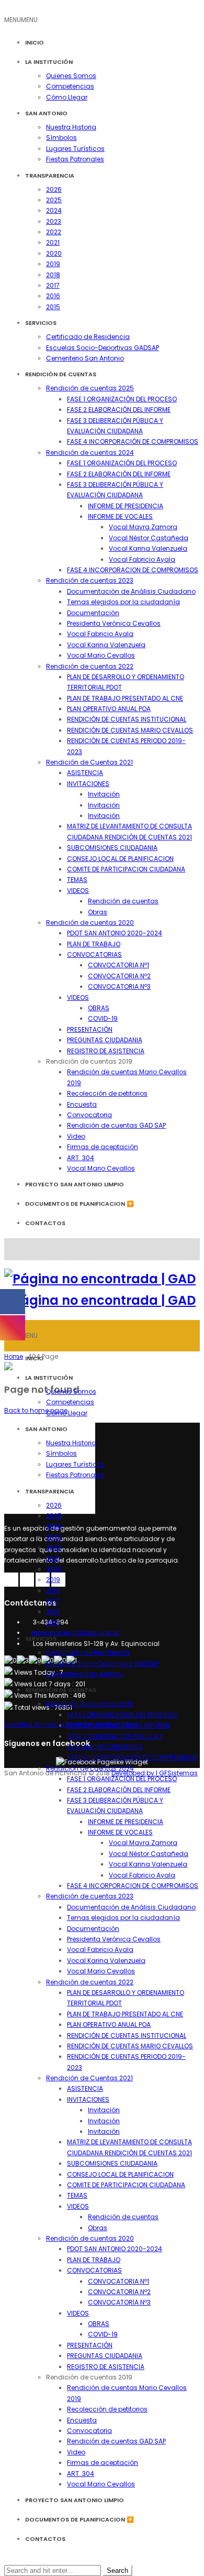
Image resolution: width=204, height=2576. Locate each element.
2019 (53, 264)
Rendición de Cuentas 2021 (89, 762)
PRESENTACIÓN (90, 1029)
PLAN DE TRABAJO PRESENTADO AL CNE (125, 698)
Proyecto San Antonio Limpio (75, 1184)
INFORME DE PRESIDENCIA (126, 506)
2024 (54, 210)
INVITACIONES (88, 784)
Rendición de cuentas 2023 (90, 580)
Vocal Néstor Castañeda (149, 538)
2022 (54, 232)
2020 (54, 253)
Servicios (41, 323)
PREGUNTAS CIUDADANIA (105, 1040)
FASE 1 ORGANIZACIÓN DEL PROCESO (122, 399)
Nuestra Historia (71, 127)
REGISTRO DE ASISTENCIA (106, 1051)
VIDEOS (78, 891)
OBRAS (99, 1008)
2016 (53, 296)
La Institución (49, 62)
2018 (53, 275)
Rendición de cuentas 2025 (90, 388)
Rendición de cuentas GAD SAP (116, 1125)
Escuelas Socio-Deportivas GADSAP (103, 348)
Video (76, 1136)
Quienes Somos (71, 76)
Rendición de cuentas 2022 (90, 666)
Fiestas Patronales (75, 159)
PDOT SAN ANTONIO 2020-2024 (115, 933)
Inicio (35, 42)
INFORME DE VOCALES (120, 516)
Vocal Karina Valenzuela (148, 548)
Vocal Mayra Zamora (143, 527)
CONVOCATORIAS (94, 954)
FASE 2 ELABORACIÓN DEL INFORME (119, 410)
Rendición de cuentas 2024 (90, 452)
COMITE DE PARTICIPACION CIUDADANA (126, 869)
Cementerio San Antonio (85, 358)
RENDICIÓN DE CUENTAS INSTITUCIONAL (127, 719)
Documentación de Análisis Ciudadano (131, 591)
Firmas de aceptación (103, 1147)
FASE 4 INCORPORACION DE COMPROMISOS (133, 570)
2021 (53, 242)
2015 (53, 307)
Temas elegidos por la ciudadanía (123, 602)
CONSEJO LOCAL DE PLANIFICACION (120, 859)
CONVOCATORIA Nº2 (119, 976)
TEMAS (77, 880)
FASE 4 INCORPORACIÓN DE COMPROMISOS (133, 441)
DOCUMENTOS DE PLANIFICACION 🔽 (80, 1204)
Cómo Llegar (67, 97)
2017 (53, 285)
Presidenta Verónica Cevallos (114, 623)
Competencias (70, 86)
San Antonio (46, 113)
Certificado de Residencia (88, 337)
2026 (54, 189)
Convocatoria (89, 1115)
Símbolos (61, 138)
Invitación (104, 794)
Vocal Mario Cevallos (101, 655)
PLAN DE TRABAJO (94, 944)
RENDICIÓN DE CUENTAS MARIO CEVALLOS (130, 730)
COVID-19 (103, 1018)
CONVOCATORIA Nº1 (118, 965)
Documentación (93, 613)
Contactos (45, 1223)
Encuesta (82, 1104)
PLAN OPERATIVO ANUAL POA (109, 709)
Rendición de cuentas (123, 901)
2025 (54, 200)
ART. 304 (81, 1158)
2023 (54, 221)
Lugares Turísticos (75, 149)
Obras (98, 912)
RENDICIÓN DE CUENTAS (61, 374)
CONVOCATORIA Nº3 (119, 986)
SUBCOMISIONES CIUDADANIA (112, 848)
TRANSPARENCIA (50, 176)
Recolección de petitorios (107, 1093)
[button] (21, 20)
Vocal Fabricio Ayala (142, 559)
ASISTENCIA (85, 773)
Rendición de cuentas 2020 (90, 923)
